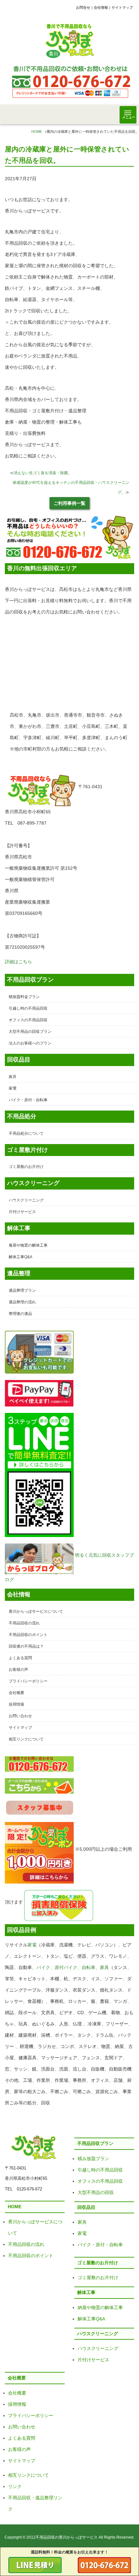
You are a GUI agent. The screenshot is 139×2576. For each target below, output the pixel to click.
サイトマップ (122, 7)
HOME (37, 132)
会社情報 (101, 7)
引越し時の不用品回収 (28, 1008)
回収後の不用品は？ (26, 1646)
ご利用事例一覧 (69, 503)
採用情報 (16, 1704)
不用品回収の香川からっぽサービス (67, 2537)
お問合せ (83, 7)
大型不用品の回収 (96, 2192)
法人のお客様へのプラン (30, 1043)
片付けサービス (22, 1212)
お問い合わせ (20, 1716)
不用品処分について (26, 1133)
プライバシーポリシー (28, 1681)
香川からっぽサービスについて (36, 1611)
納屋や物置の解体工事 (100, 2307)
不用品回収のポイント (28, 1635)
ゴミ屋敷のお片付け (26, 1167)
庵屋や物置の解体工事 (28, 1245)
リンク (15, 2486)
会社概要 (16, 1693)
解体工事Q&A (21, 1257)
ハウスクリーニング (26, 1200)
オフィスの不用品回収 (28, 1020)
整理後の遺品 (20, 1314)
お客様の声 (18, 1670)
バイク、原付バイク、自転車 (66, 1967)
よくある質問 (20, 1658)
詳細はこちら (18, 962)
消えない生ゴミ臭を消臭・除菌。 (43, 473)
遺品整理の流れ (22, 1302)
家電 (13, 1088)
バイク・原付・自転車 (28, 1100)
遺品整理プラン (22, 1290)
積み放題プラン (93, 2159)
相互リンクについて (26, 1739)
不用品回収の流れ (24, 1623)
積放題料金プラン (24, 997)
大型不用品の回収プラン (30, 1032)
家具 (13, 1077)
